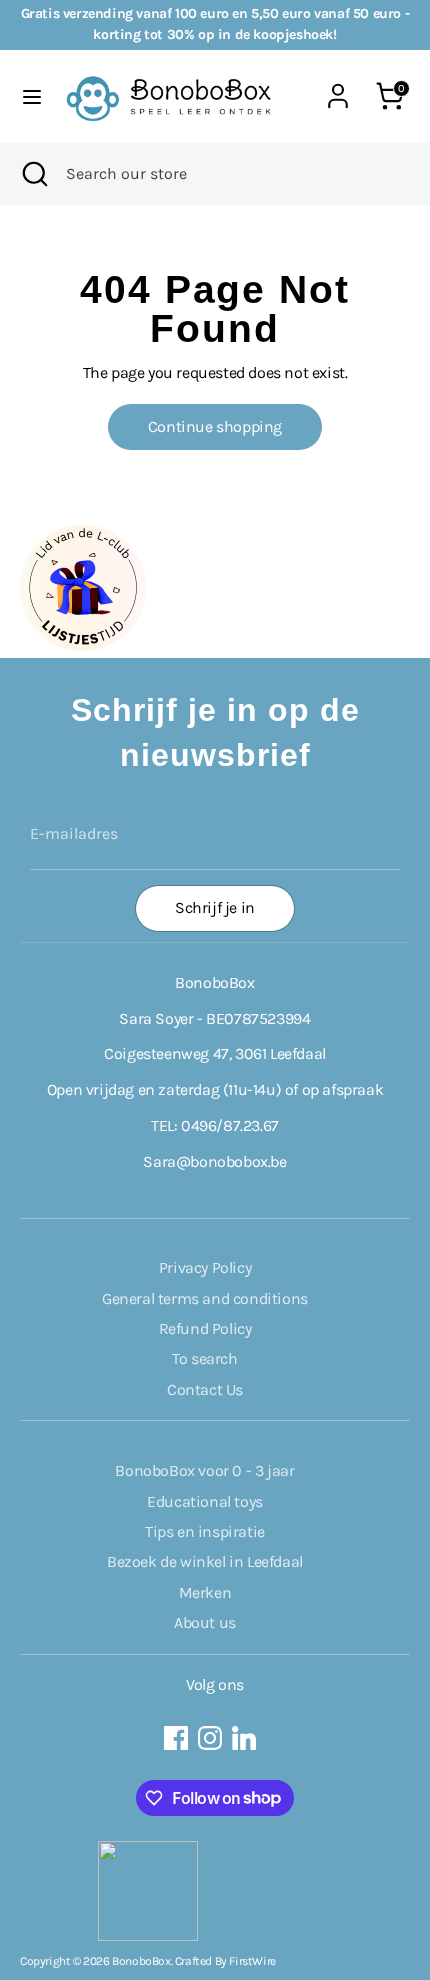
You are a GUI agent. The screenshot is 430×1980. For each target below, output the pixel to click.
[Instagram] (210, 1738)
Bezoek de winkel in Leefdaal (205, 1561)
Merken (205, 1592)
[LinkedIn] (244, 1738)
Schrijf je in (215, 907)
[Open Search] (33, 174)
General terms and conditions (205, 1298)
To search (204, 1358)
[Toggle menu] (32, 96)
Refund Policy (205, 1328)
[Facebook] (176, 1738)
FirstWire (252, 1961)
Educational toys (205, 1501)
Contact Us (205, 1389)
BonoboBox (141, 1961)
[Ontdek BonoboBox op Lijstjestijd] (83, 645)
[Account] (338, 85)
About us (205, 1622)
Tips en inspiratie (205, 1531)
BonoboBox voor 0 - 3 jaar (204, 1470)
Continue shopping (215, 426)
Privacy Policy (205, 1267)
